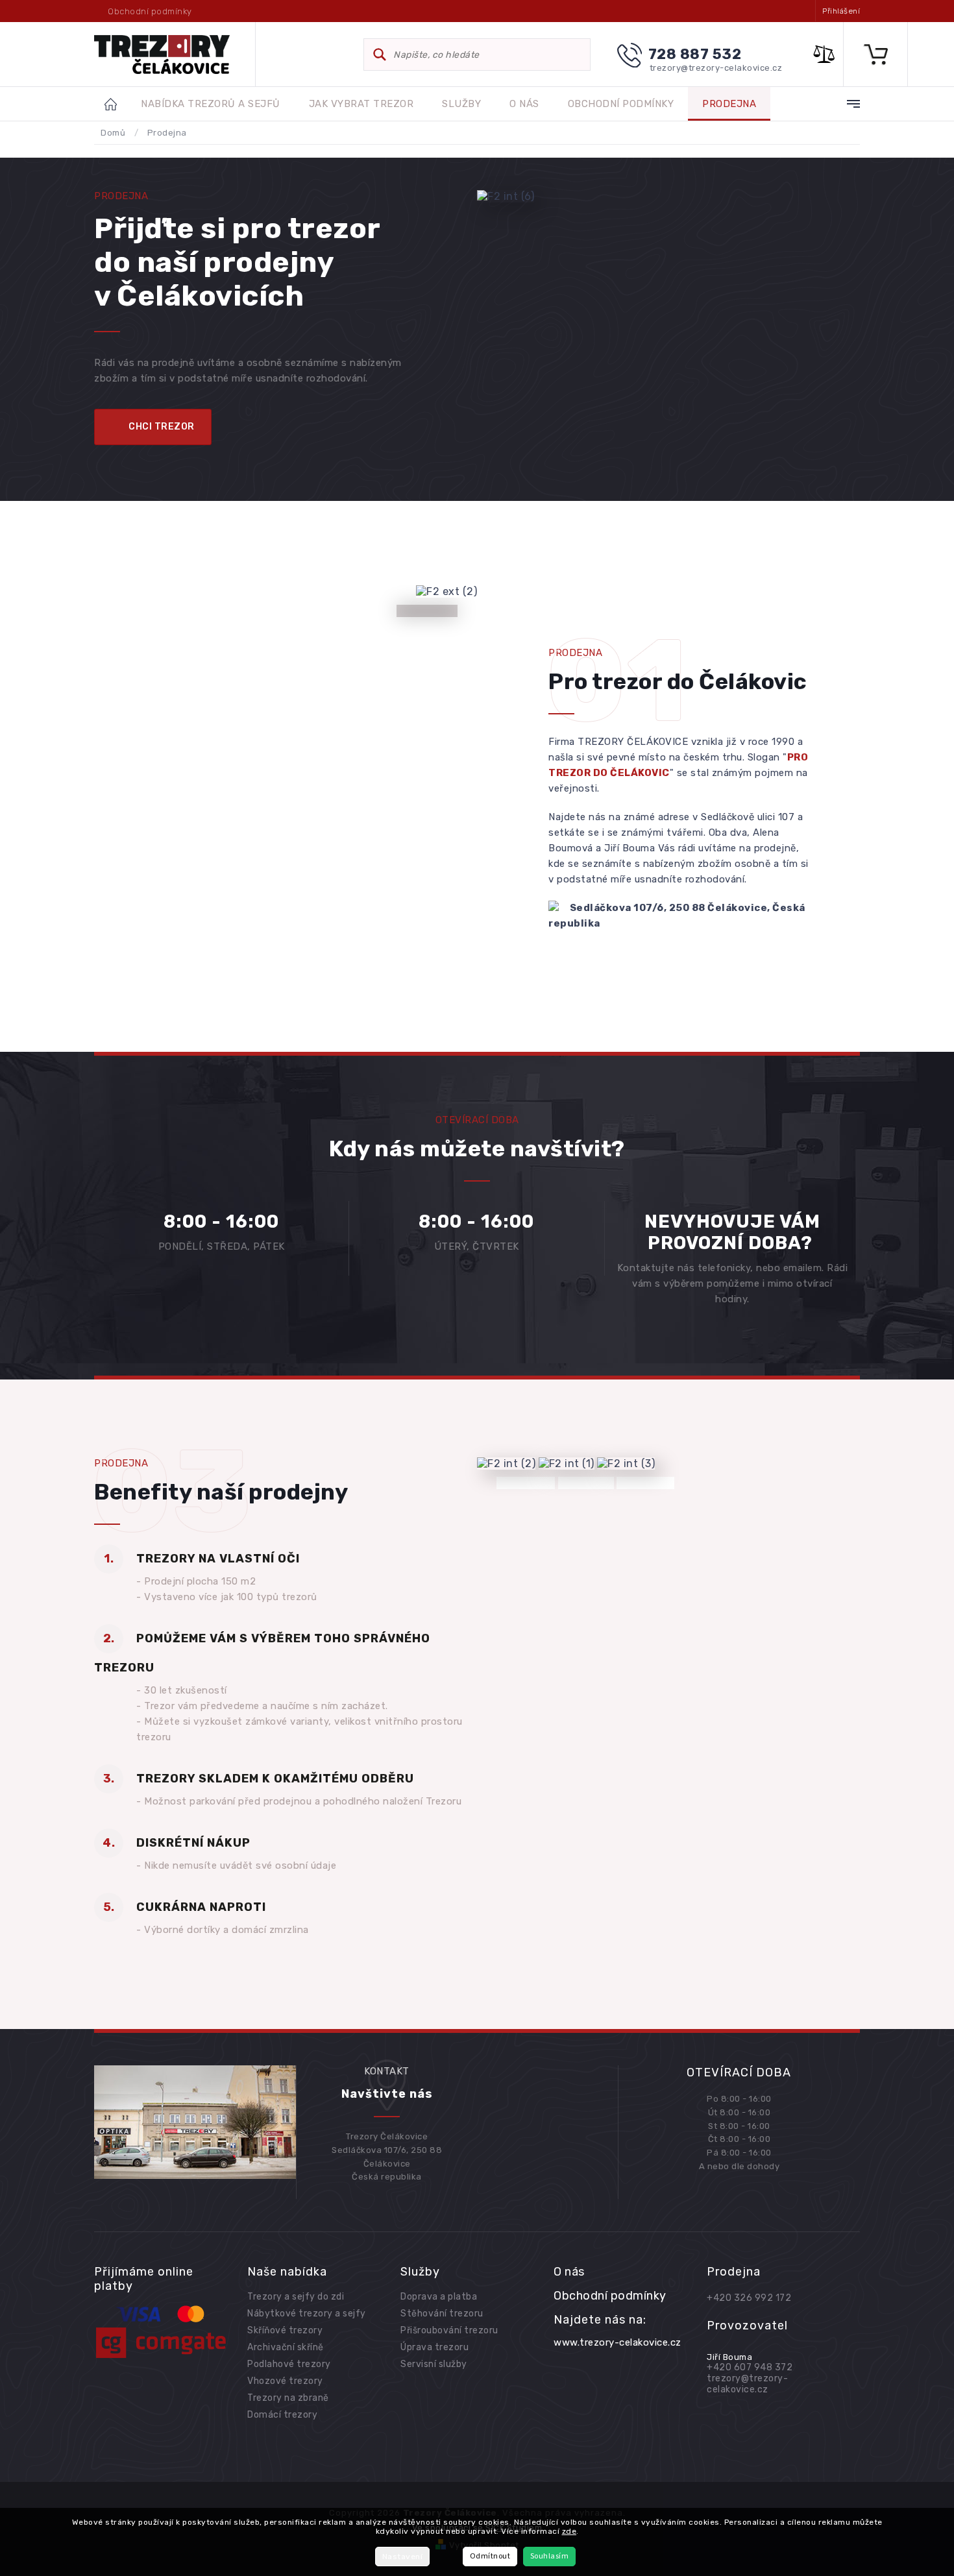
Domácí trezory (282, 2415)
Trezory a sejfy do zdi (296, 2297)
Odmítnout (490, 2556)
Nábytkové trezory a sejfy (307, 2314)
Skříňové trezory (285, 2330)
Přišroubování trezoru (449, 2330)
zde (569, 2531)
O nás (569, 2272)
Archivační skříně (286, 2347)
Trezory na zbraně (288, 2398)
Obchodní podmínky (150, 11)
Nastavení (403, 2557)
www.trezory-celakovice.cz (618, 2342)
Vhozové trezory (285, 2381)
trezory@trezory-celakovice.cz (747, 2384)
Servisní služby (434, 2364)
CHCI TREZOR (162, 427)
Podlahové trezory (289, 2364)
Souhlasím (550, 2556)
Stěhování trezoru (442, 2314)
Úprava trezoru (434, 2347)
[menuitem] (211, 104)
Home (117, 104)
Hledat (380, 55)
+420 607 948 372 (750, 2367)
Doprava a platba (439, 2297)
